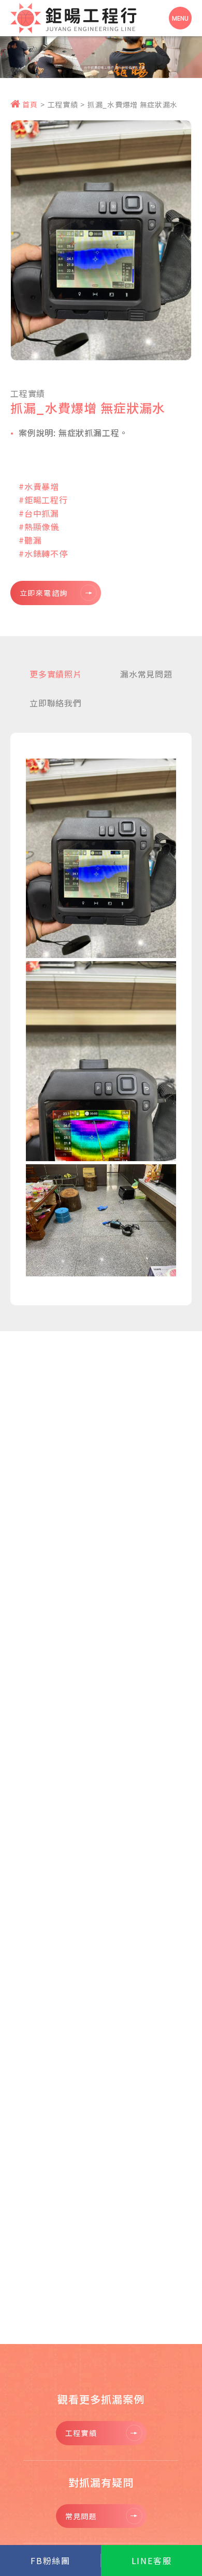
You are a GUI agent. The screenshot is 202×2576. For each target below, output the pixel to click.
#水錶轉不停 (43, 553)
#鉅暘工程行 (43, 500)
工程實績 (63, 104)
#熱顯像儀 (39, 527)
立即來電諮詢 (44, 593)
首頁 (29, 104)
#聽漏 (30, 540)
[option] (101, 55)
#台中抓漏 (39, 513)
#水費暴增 (39, 486)
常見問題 (81, 2516)
